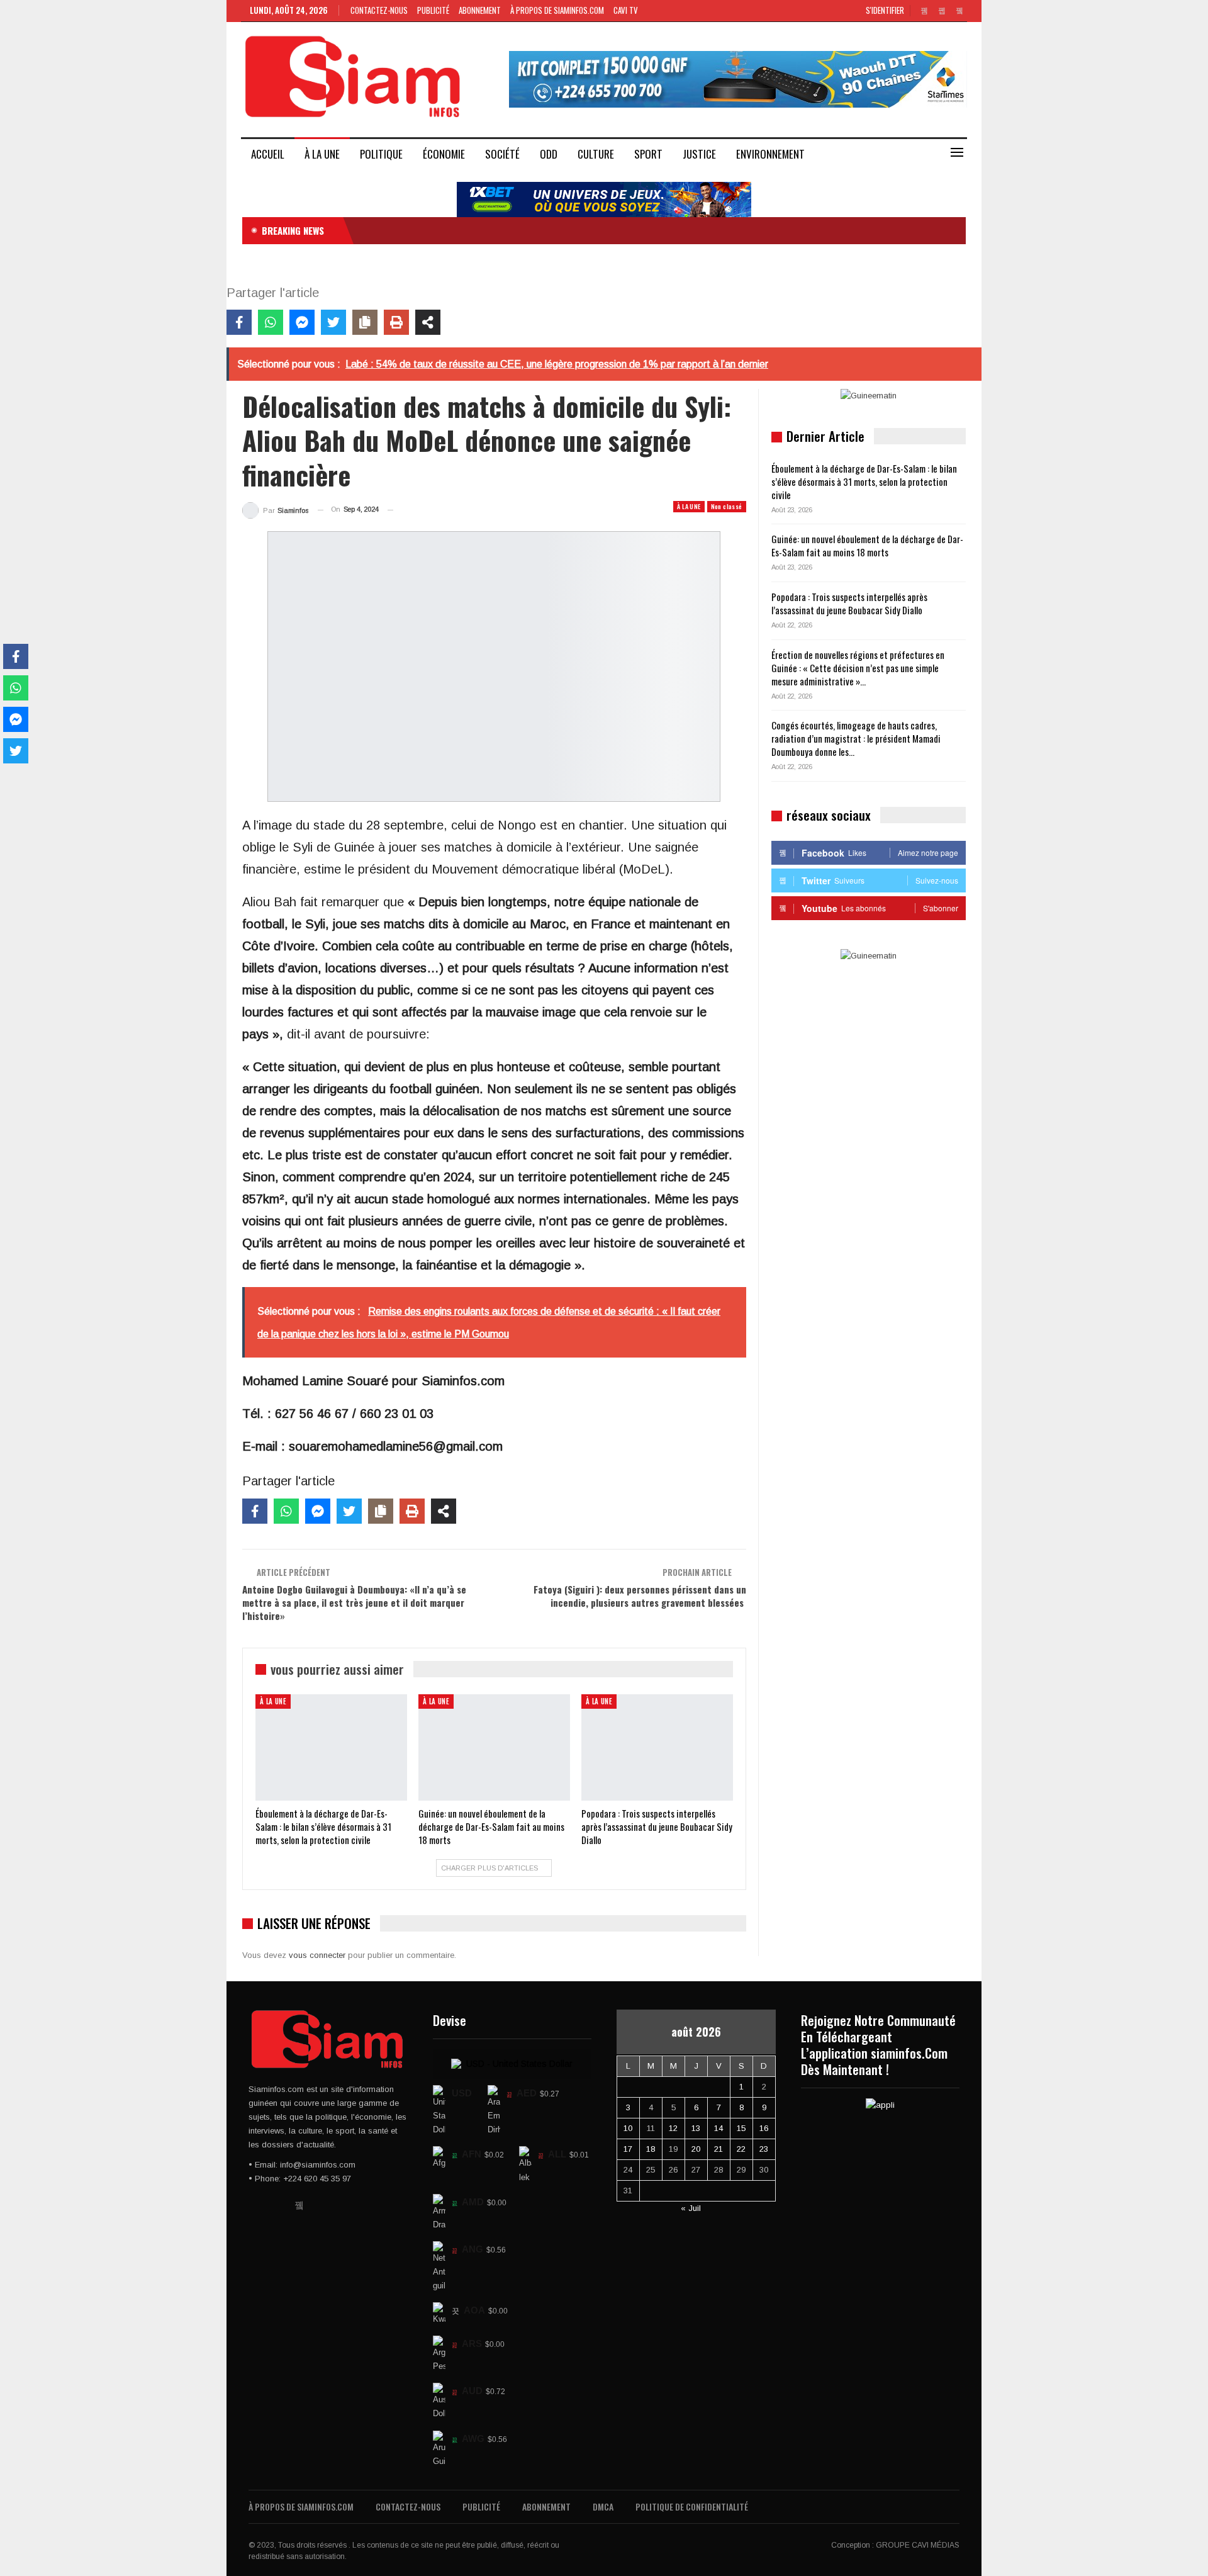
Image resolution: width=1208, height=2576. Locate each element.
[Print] (396, 322)
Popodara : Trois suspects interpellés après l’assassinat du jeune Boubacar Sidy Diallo (849, 603)
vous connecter (317, 1955)
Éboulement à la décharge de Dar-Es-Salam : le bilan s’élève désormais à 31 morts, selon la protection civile (864, 481)
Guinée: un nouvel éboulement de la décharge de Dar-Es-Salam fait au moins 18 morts (867, 545)
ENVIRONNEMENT (770, 154)
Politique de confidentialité (692, 2506)
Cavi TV (626, 10)
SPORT (648, 154)
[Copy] (365, 322)
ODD (549, 154)
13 (696, 2128)
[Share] (428, 322)
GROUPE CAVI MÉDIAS (918, 2545)
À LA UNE (322, 154)
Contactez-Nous (379, 10)
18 (651, 2149)
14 (719, 2128)
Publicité (433, 10)
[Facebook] (239, 322)
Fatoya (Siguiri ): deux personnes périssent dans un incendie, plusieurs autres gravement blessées (640, 1596)
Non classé (727, 506)
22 (741, 2149)
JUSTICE (699, 154)
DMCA (603, 2506)
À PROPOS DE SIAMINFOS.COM (557, 10)
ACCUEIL (268, 154)
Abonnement (480, 10)
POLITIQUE (381, 154)
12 (673, 2128)
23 (764, 2149)
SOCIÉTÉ (502, 154)
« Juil (691, 2208)
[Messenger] (302, 322)
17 (628, 2149)
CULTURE (596, 154)
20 (696, 2149)
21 (719, 2149)
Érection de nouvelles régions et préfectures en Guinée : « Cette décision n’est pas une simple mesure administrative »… (858, 668)
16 (764, 2128)
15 (741, 2128)
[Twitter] (333, 322)
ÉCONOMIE (444, 154)
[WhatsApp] (271, 322)
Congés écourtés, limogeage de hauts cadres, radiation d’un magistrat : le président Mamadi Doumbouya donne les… (856, 738)
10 (628, 2128)
